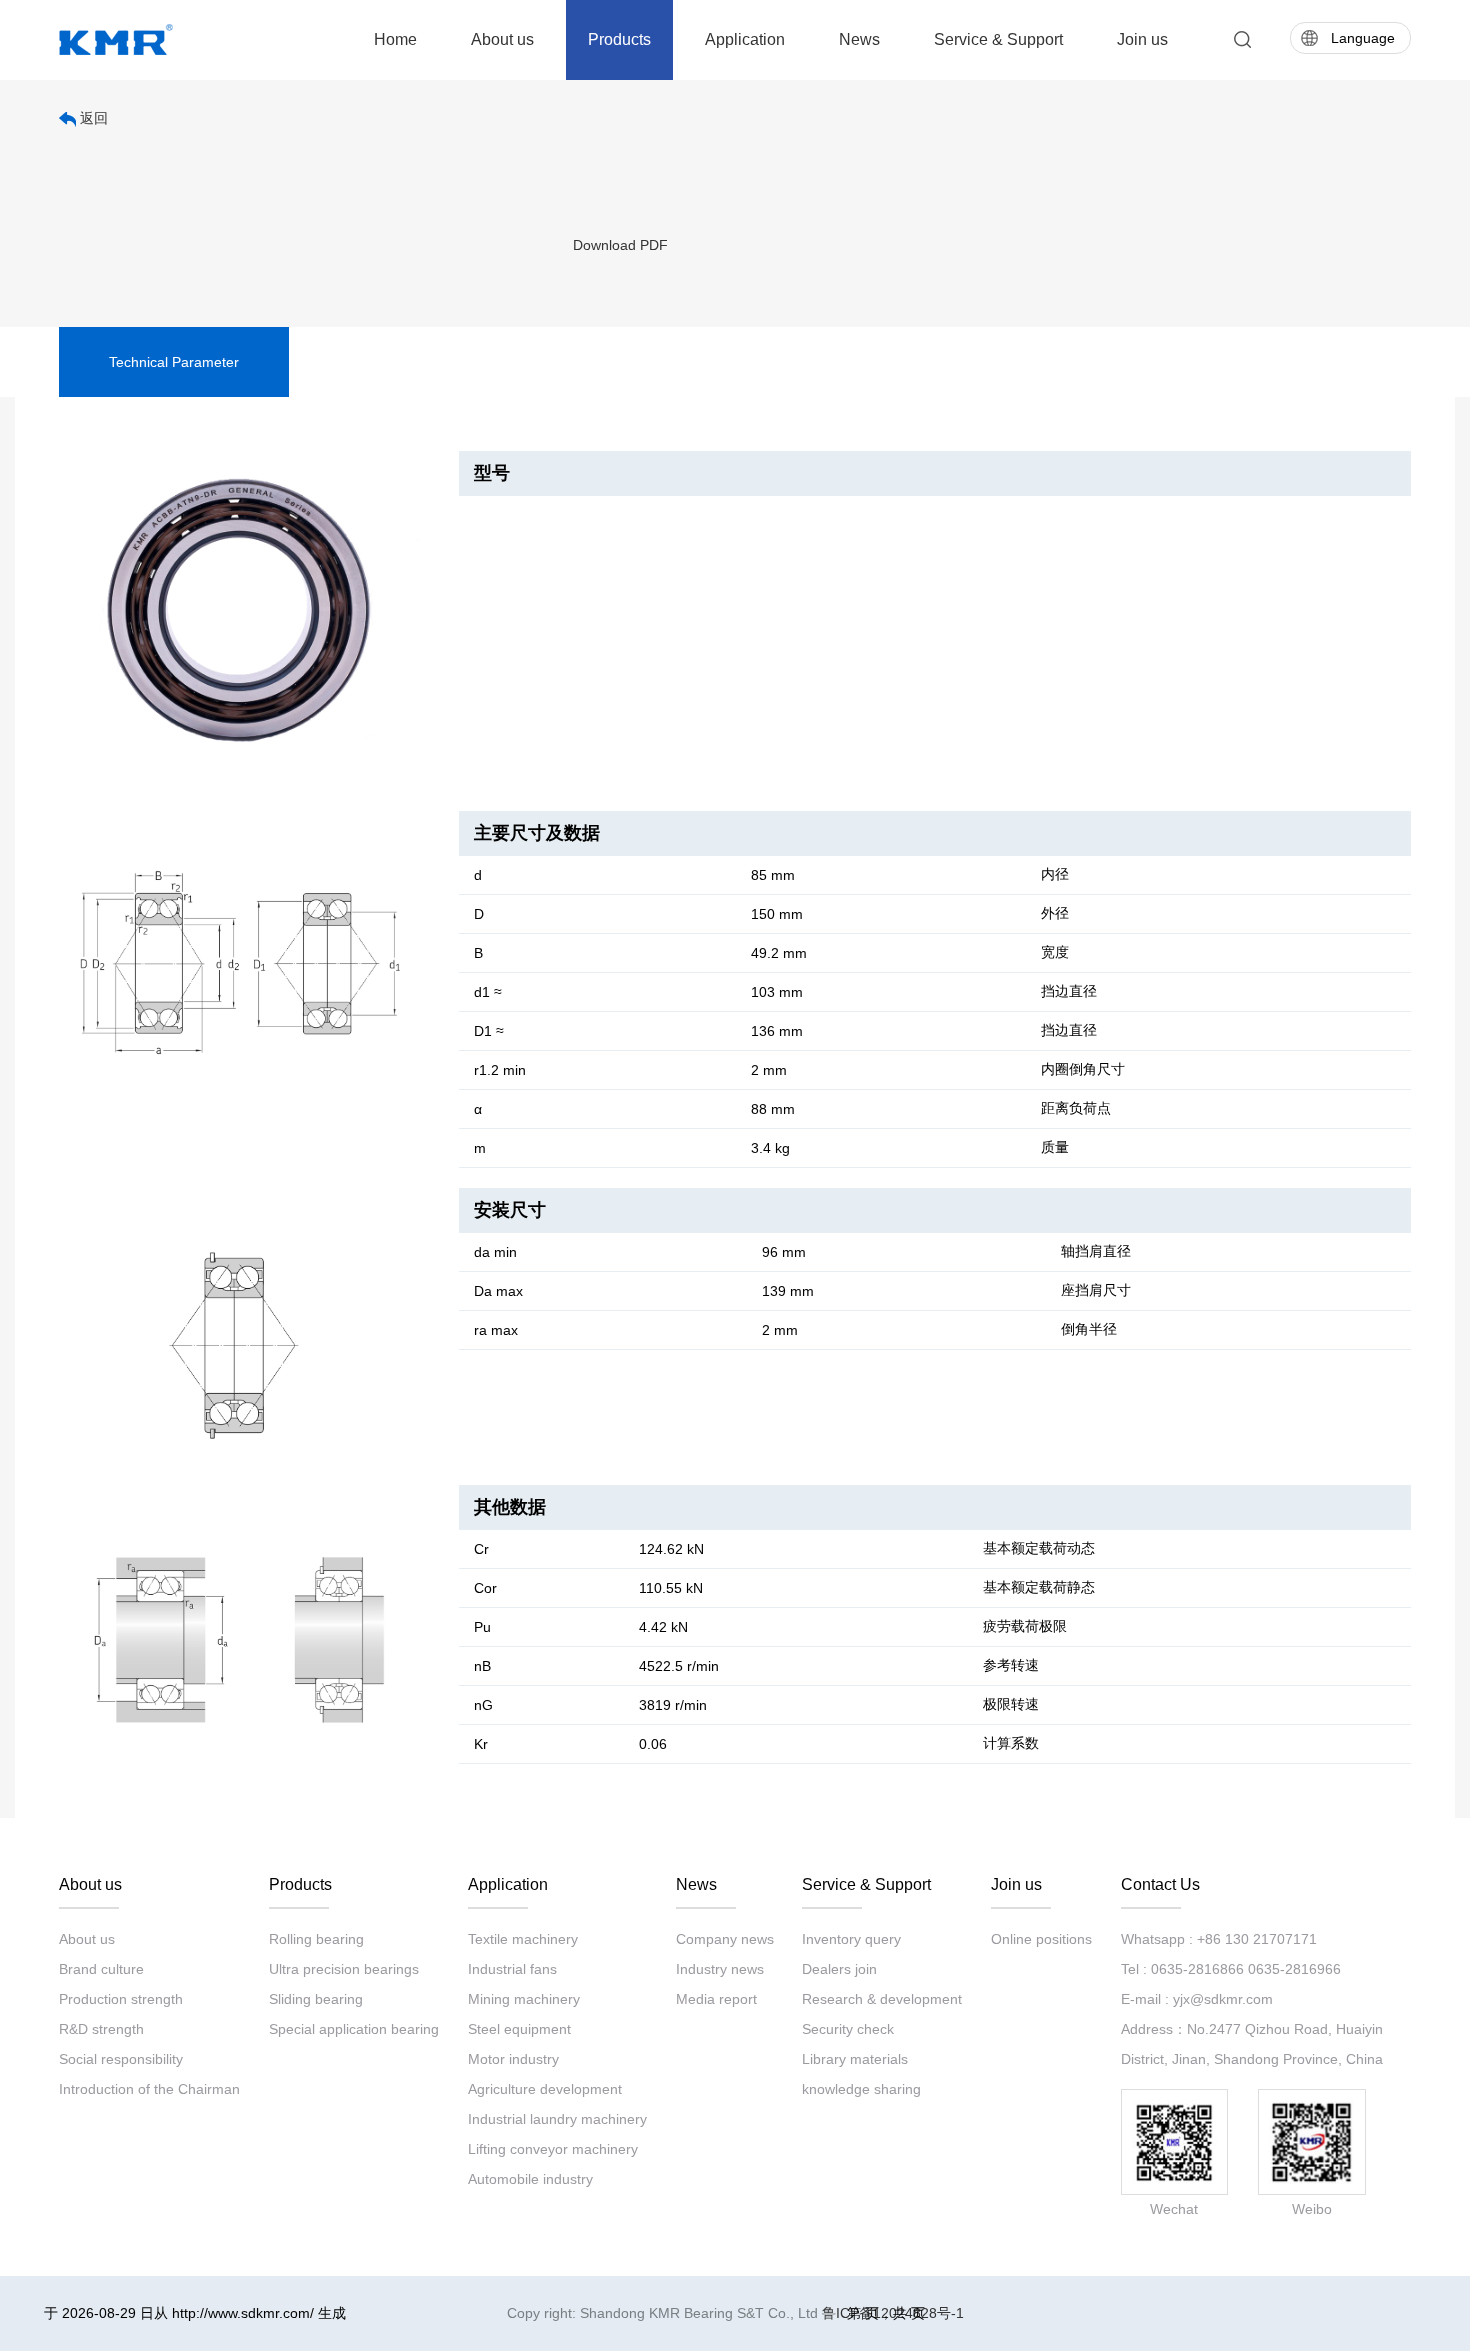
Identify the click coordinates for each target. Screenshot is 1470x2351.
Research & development (882, 1999)
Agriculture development (545, 2089)
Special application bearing (354, 2029)
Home (395, 39)
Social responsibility (121, 2059)
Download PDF (620, 245)
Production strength (121, 1999)
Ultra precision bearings (344, 1969)
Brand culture (101, 1969)
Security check (848, 2029)
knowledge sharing (861, 2089)
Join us (1142, 39)
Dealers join (839, 1969)
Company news (725, 1939)
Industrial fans (512, 1969)
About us (502, 39)
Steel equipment (519, 2029)
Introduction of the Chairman (149, 2089)
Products (619, 39)
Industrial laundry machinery (557, 2119)
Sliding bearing (316, 1999)
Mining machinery (524, 1999)
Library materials (855, 2059)
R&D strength (101, 2029)
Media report (716, 1999)
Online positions (1041, 1939)
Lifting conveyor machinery (553, 2149)
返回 (92, 118)
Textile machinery (523, 1939)
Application (745, 39)
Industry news (720, 1969)
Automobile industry (530, 2179)
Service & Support (998, 39)
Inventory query (851, 1939)
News (859, 39)
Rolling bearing (316, 1939)
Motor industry (513, 2059)
